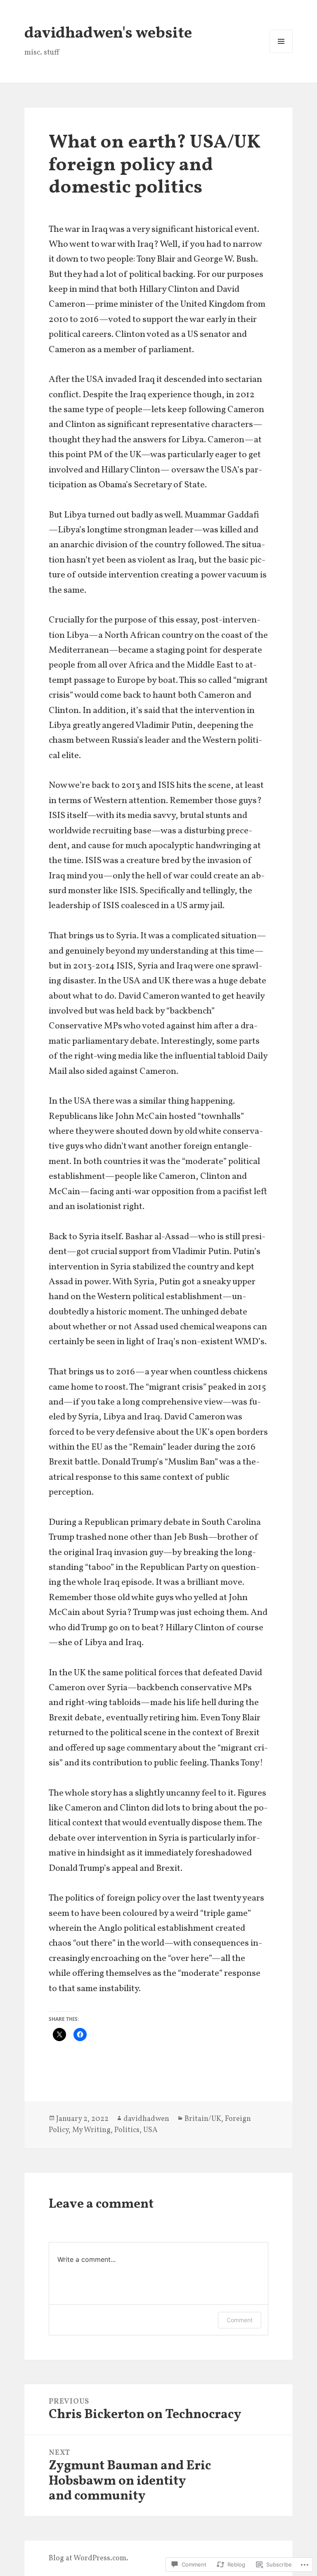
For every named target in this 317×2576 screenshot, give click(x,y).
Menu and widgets (281, 53)
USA (150, 2130)
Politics (127, 2130)
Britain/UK (203, 2119)
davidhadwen (146, 2119)
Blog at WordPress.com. (89, 2558)
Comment (240, 2320)
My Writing (91, 2130)
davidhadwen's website (108, 34)
